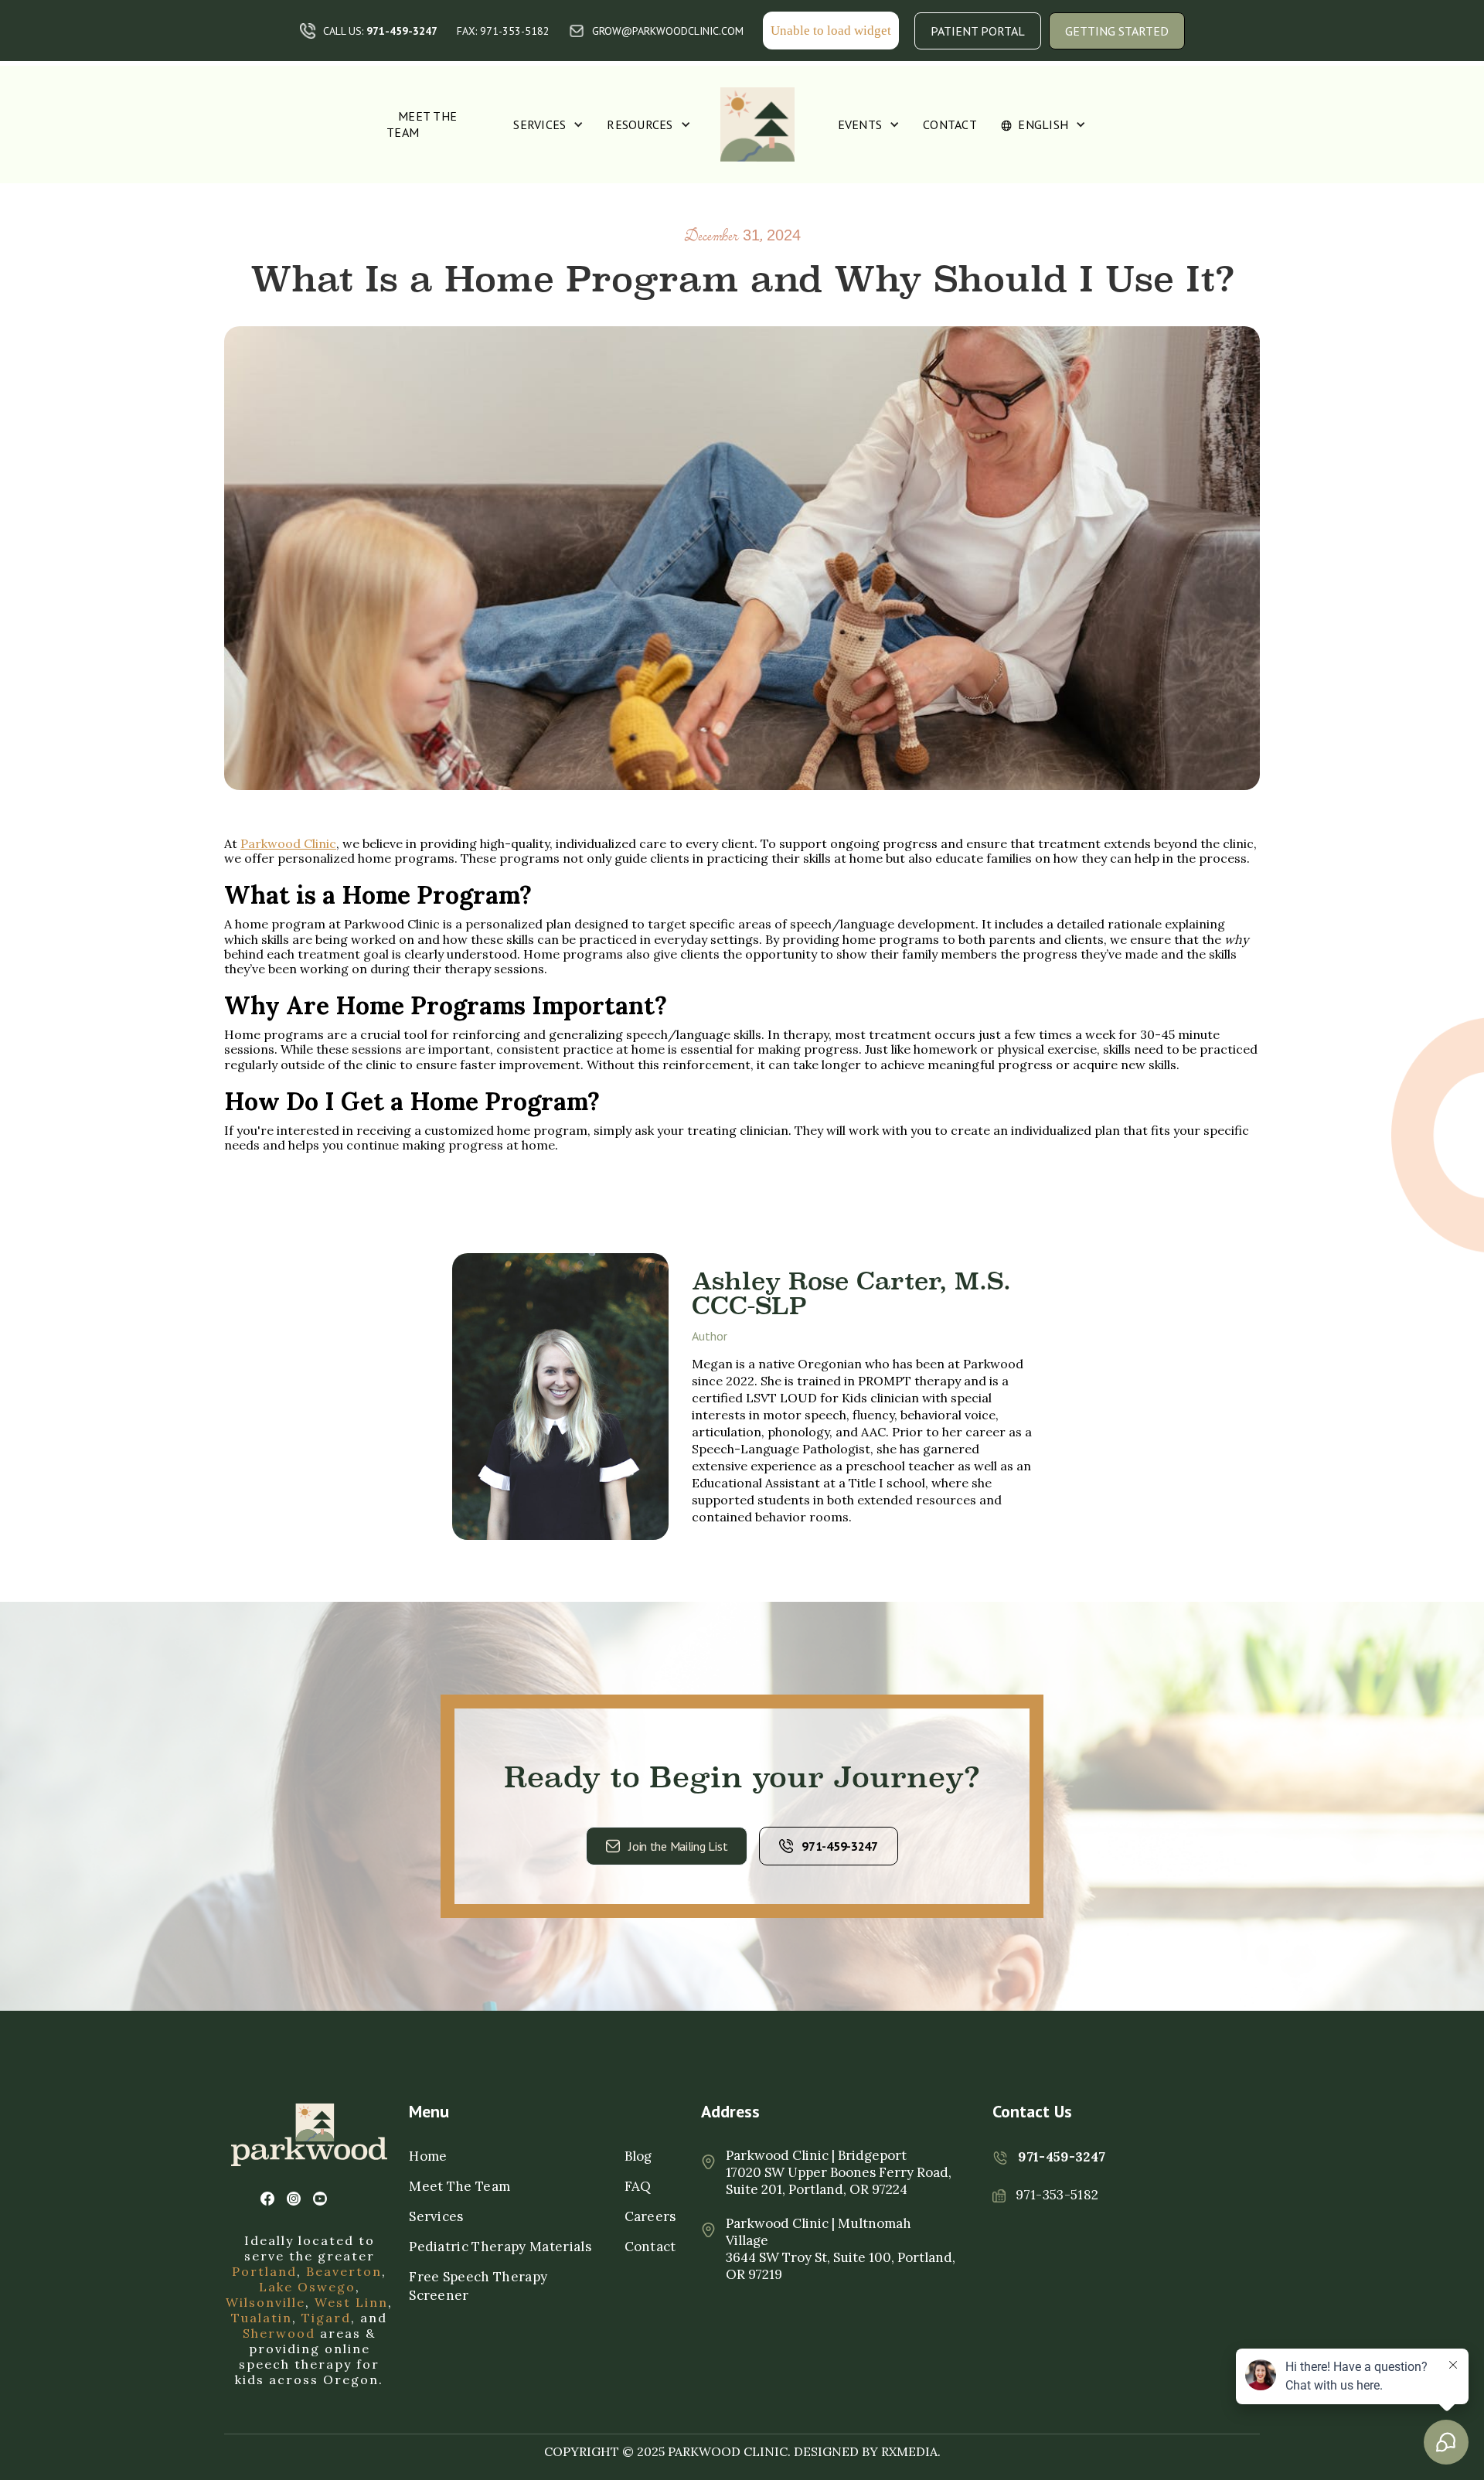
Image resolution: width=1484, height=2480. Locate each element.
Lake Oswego (307, 2287)
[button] (548, 125)
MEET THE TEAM (422, 124)
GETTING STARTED (1117, 31)
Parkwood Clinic (288, 843)
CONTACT (950, 124)
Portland (264, 2271)
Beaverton (344, 2271)
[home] (757, 124)
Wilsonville (265, 2302)
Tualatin (262, 2318)
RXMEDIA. (911, 2451)
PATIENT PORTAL (978, 31)
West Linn (351, 2302)
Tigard (326, 2318)
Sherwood (279, 2333)
